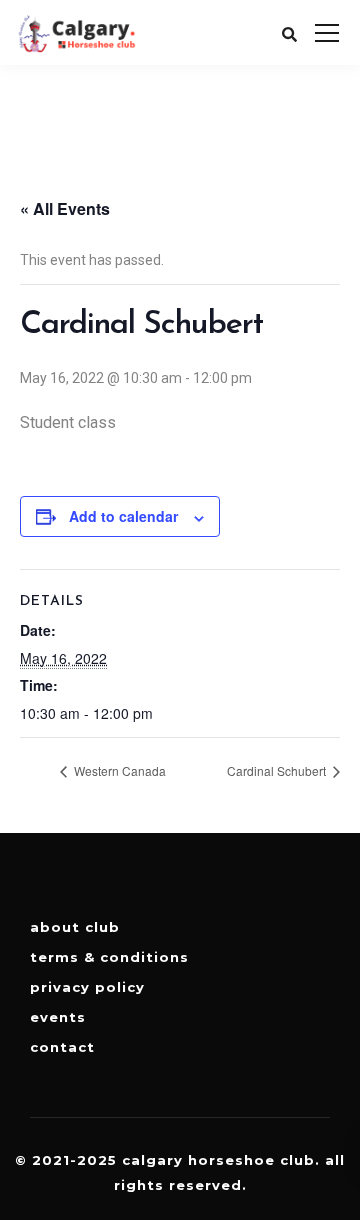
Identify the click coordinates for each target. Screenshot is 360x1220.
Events (58, 1017)
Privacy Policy (87, 987)
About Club (75, 927)
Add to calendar (123, 516)
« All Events (65, 208)
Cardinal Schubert (278, 770)
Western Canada (118, 770)
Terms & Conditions (109, 957)
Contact (62, 1047)
